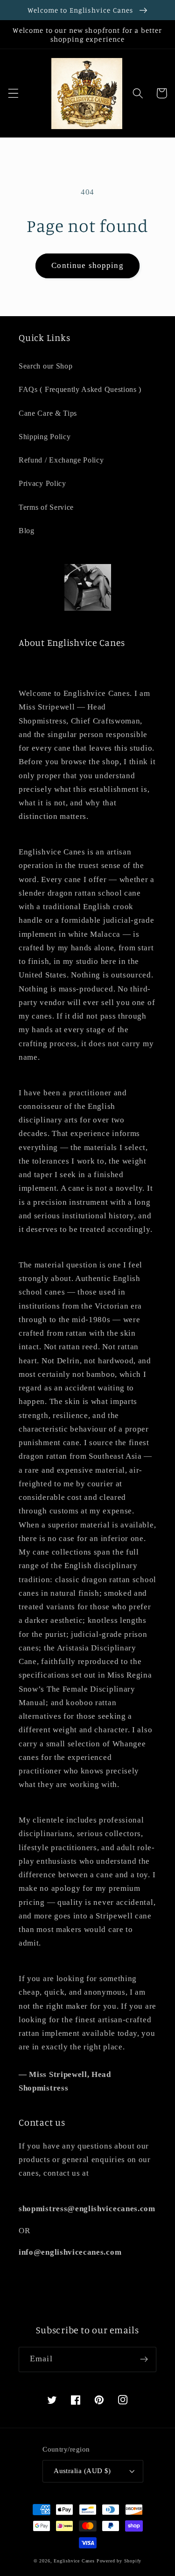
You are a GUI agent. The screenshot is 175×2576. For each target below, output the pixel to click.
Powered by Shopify (119, 2561)
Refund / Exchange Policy (61, 460)
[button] (13, 93)
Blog (27, 531)
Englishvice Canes (74, 2561)
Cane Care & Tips (48, 413)
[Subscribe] (144, 2359)
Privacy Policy (42, 483)
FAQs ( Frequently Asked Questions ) (80, 389)
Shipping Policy (45, 437)
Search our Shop (45, 366)
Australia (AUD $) (82, 2471)
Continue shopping (87, 265)
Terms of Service (46, 507)
